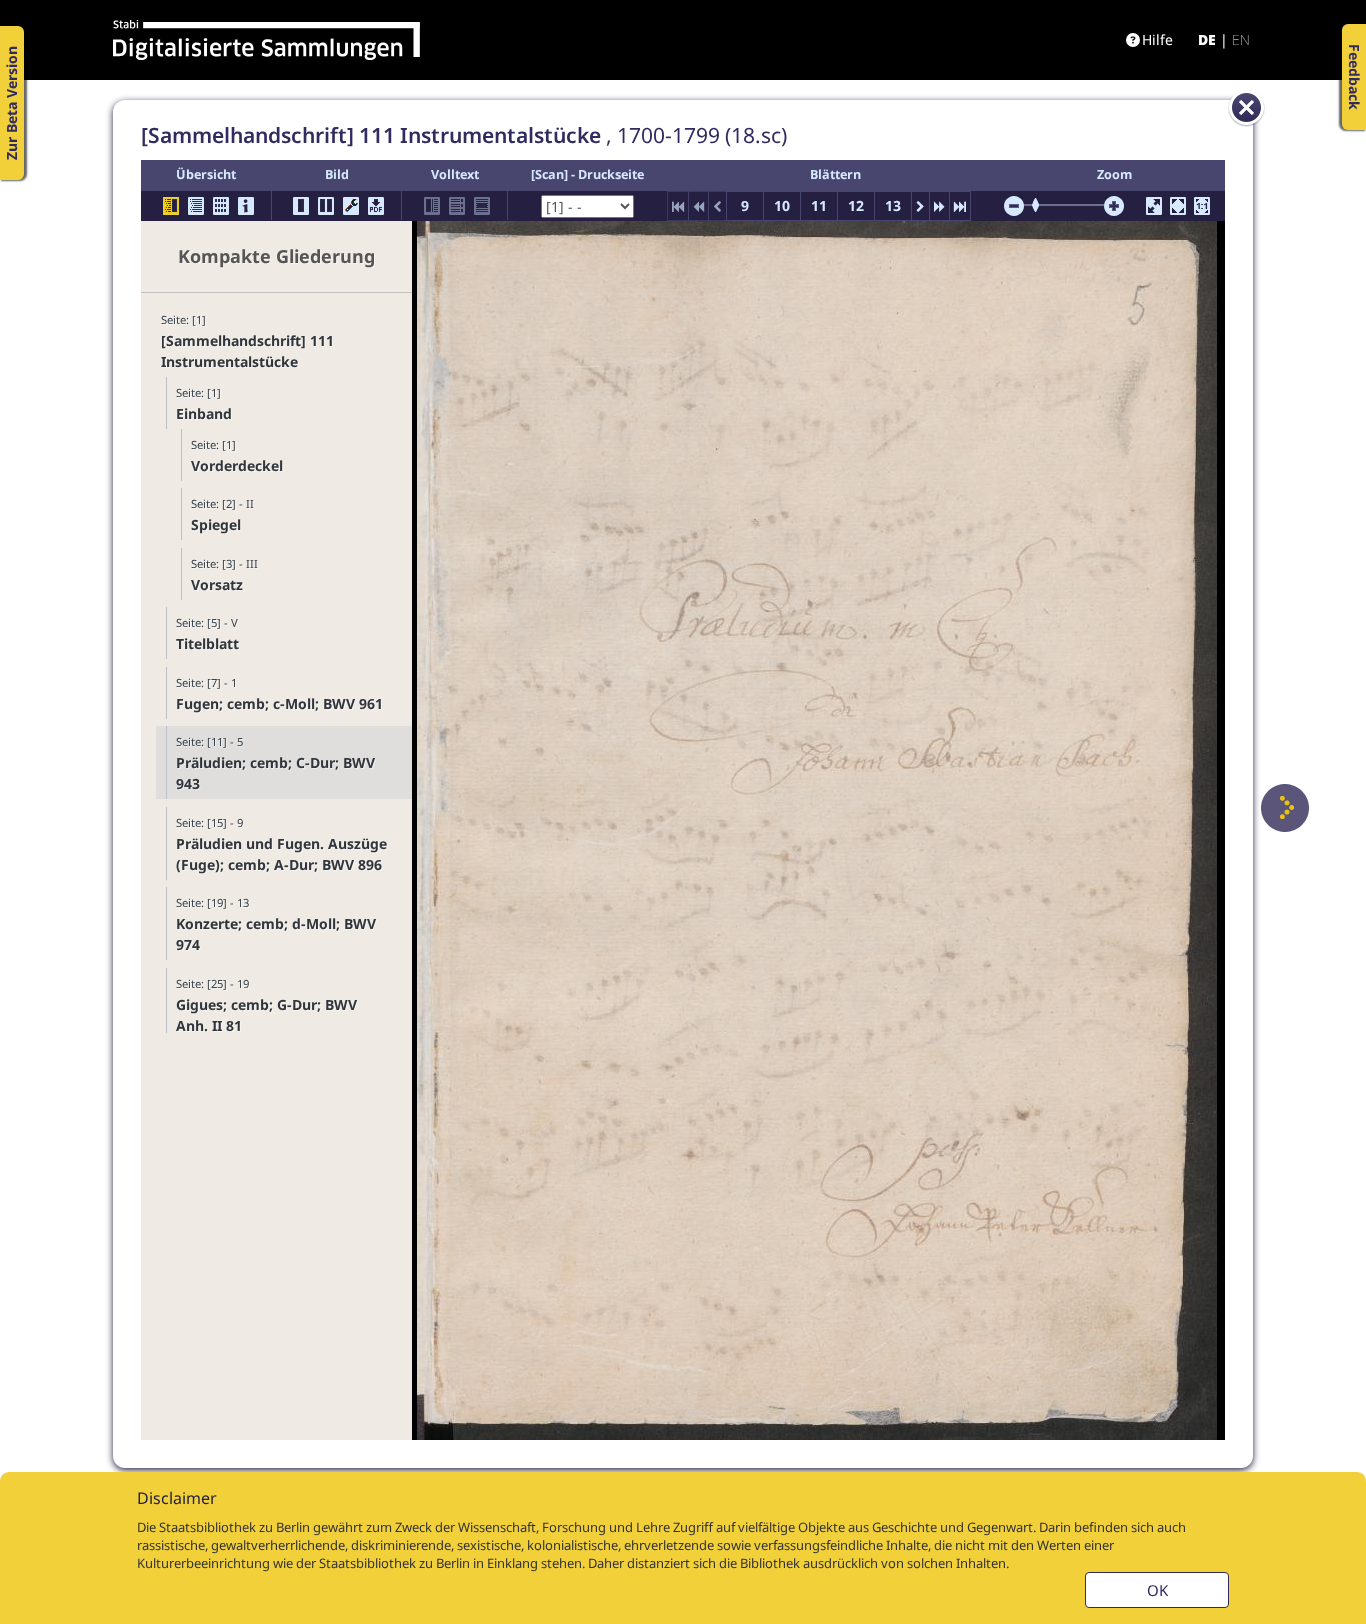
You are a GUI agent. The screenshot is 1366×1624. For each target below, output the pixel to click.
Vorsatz (217, 584)
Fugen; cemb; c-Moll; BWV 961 (279, 703)
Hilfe (1157, 39)
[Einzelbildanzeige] (301, 206)
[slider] (1042, 205)
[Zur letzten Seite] (960, 206)
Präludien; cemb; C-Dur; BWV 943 (275, 773)
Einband (204, 413)
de (1207, 39)
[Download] (376, 206)
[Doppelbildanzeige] (326, 206)
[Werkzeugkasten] (351, 206)
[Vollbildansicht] (1154, 206)
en (1241, 39)
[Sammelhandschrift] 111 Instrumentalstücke (247, 351)
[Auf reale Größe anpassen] (1202, 206)
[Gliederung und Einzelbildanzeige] (171, 206)
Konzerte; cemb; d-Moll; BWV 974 (276, 934)
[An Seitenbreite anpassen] (1178, 206)
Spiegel (216, 524)
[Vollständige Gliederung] (196, 206)
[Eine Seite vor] (1285, 808)
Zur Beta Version (11, 103)
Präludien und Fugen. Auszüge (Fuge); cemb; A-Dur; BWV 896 (281, 854)
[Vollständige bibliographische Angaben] (246, 206)
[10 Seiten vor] (939, 206)
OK (1157, 1590)
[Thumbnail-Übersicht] (221, 206)
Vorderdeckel (237, 465)
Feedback (1354, 77)
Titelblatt (207, 643)
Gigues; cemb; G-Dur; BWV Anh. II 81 (266, 1015)
